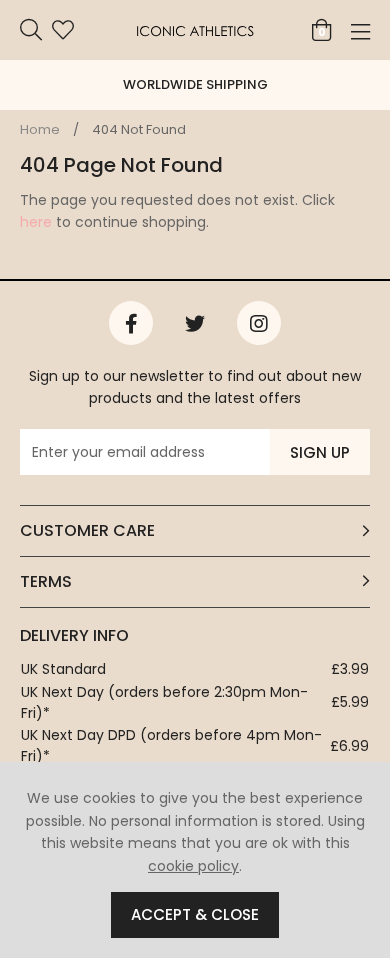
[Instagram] (259, 323)
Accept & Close (195, 914)
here (36, 222)
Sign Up (320, 452)
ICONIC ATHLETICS (195, 30)
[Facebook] (131, 323)
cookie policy (193, 866)
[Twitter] (195, 323)
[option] (195, 85)
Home (40, 129)
